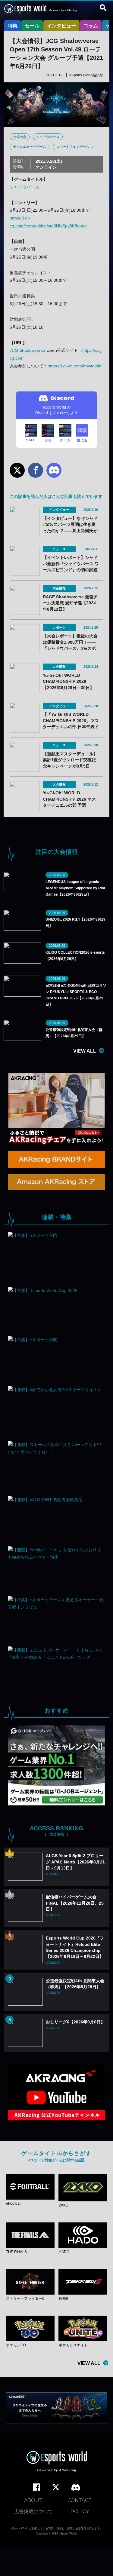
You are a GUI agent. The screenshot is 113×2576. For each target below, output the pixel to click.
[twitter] (56, 2487)
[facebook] (36, 2487)
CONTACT (80, 2500)
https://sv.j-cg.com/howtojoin (74, 366)
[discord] (76, 2488)
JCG (14, 350)
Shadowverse (32, 350)
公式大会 (20, 137)
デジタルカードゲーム (30, 147)
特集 (13, 26)
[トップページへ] (57, 2462)
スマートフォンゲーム (73, 147)
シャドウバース (48, 137)
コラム (91, 26)
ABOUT (33, 2500)
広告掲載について (33, 2512)
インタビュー (61, 26)
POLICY (80, 2512)
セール (32, 26)
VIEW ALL (85, 1051)
